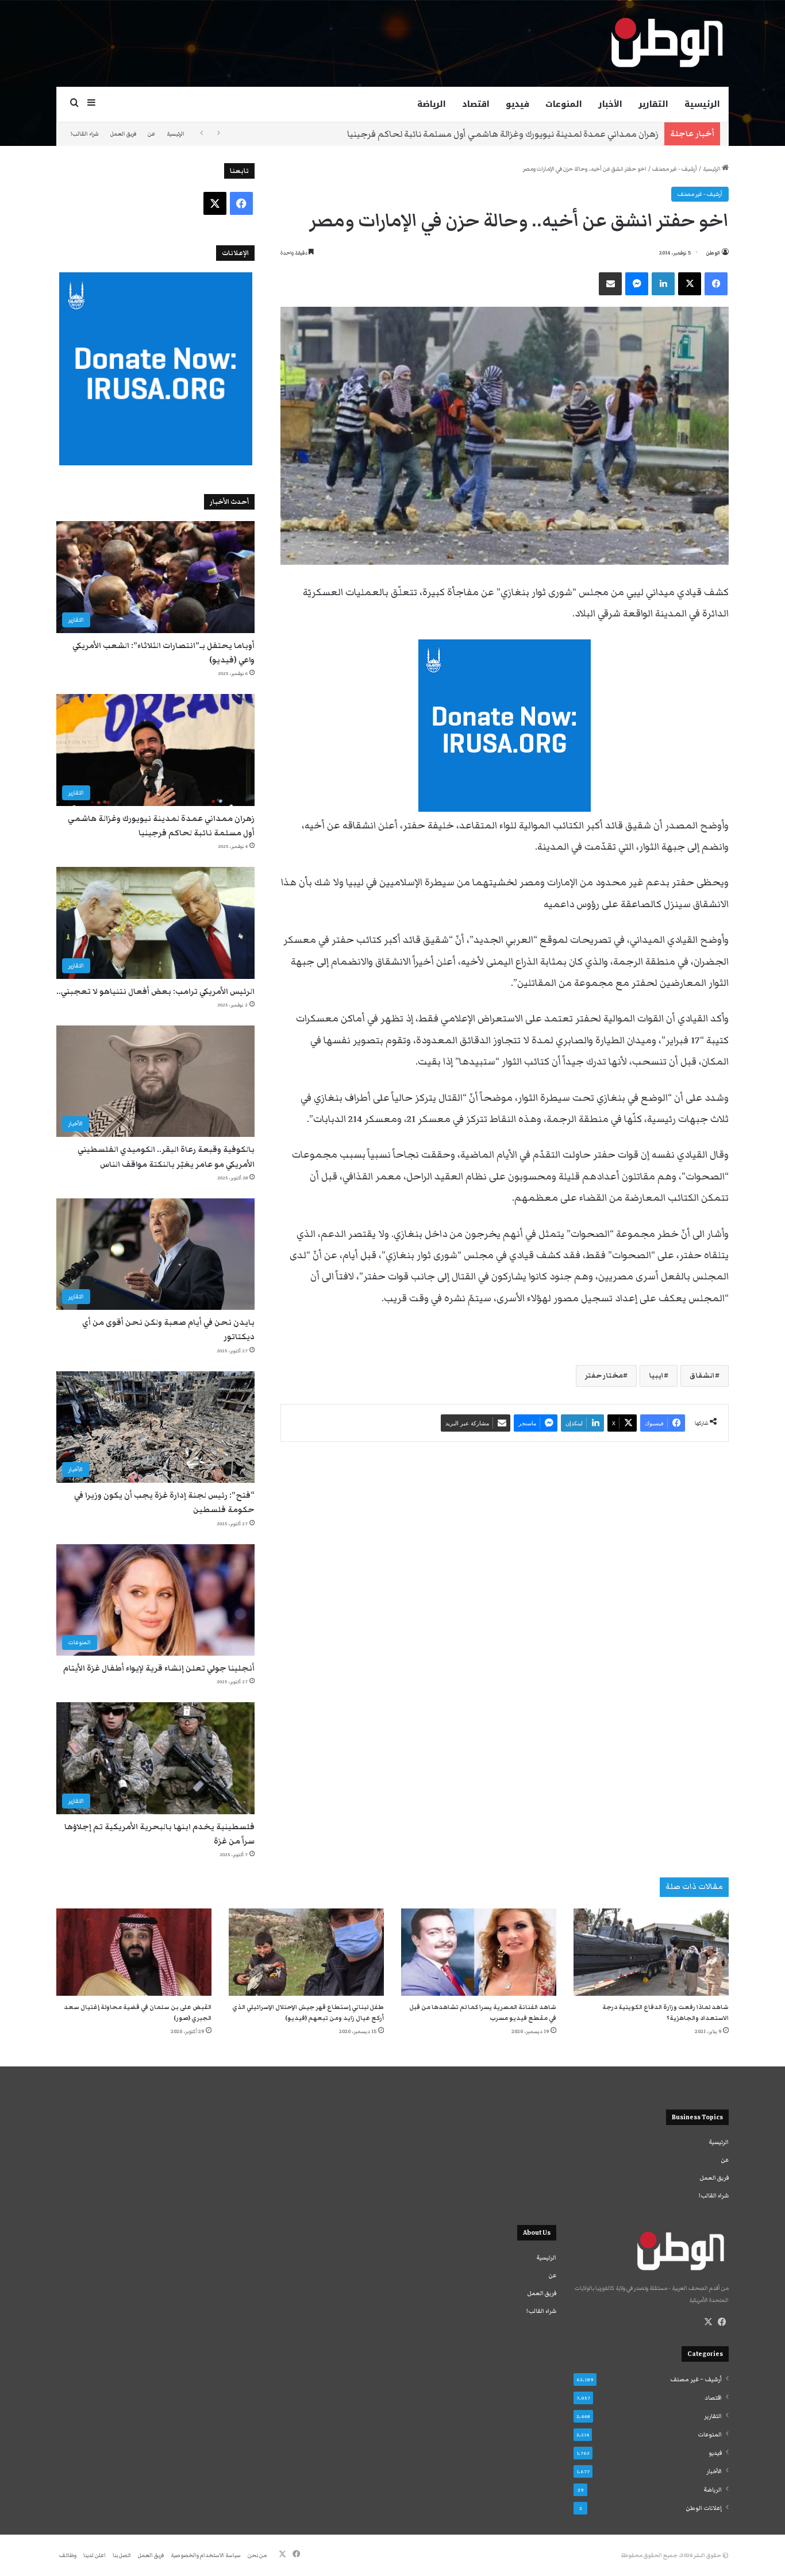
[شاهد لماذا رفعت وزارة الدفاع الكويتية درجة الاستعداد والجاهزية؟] (651, 1952)
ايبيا (656, 1376)
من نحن (257, 2555)
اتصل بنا (122, 2555)
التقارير (653, 104)
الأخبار (610, 104)
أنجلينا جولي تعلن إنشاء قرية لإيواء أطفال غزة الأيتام (159, 1668)
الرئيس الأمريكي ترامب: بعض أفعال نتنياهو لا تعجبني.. (556, 134)
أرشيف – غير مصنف (696, 2380)
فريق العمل (123, 134)
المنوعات (564, 104)
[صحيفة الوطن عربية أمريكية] (666, 43)
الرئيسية (702, 104)
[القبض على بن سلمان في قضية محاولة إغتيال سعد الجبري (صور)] (134, 1952)
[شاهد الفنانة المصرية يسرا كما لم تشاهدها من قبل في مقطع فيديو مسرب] (479, 1952)
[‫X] (708, 2322)
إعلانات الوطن (704, 2508)
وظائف (68, 2555)
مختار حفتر (604, 1376)
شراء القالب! (85, 134)
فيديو (517, 104)
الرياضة (432, 104)
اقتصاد (476, 104)
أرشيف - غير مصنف (675, 169)
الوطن (713, 253)
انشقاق (702, 1376)
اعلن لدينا (95, 2555)
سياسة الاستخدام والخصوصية (206, 2555)
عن (151, 134)
